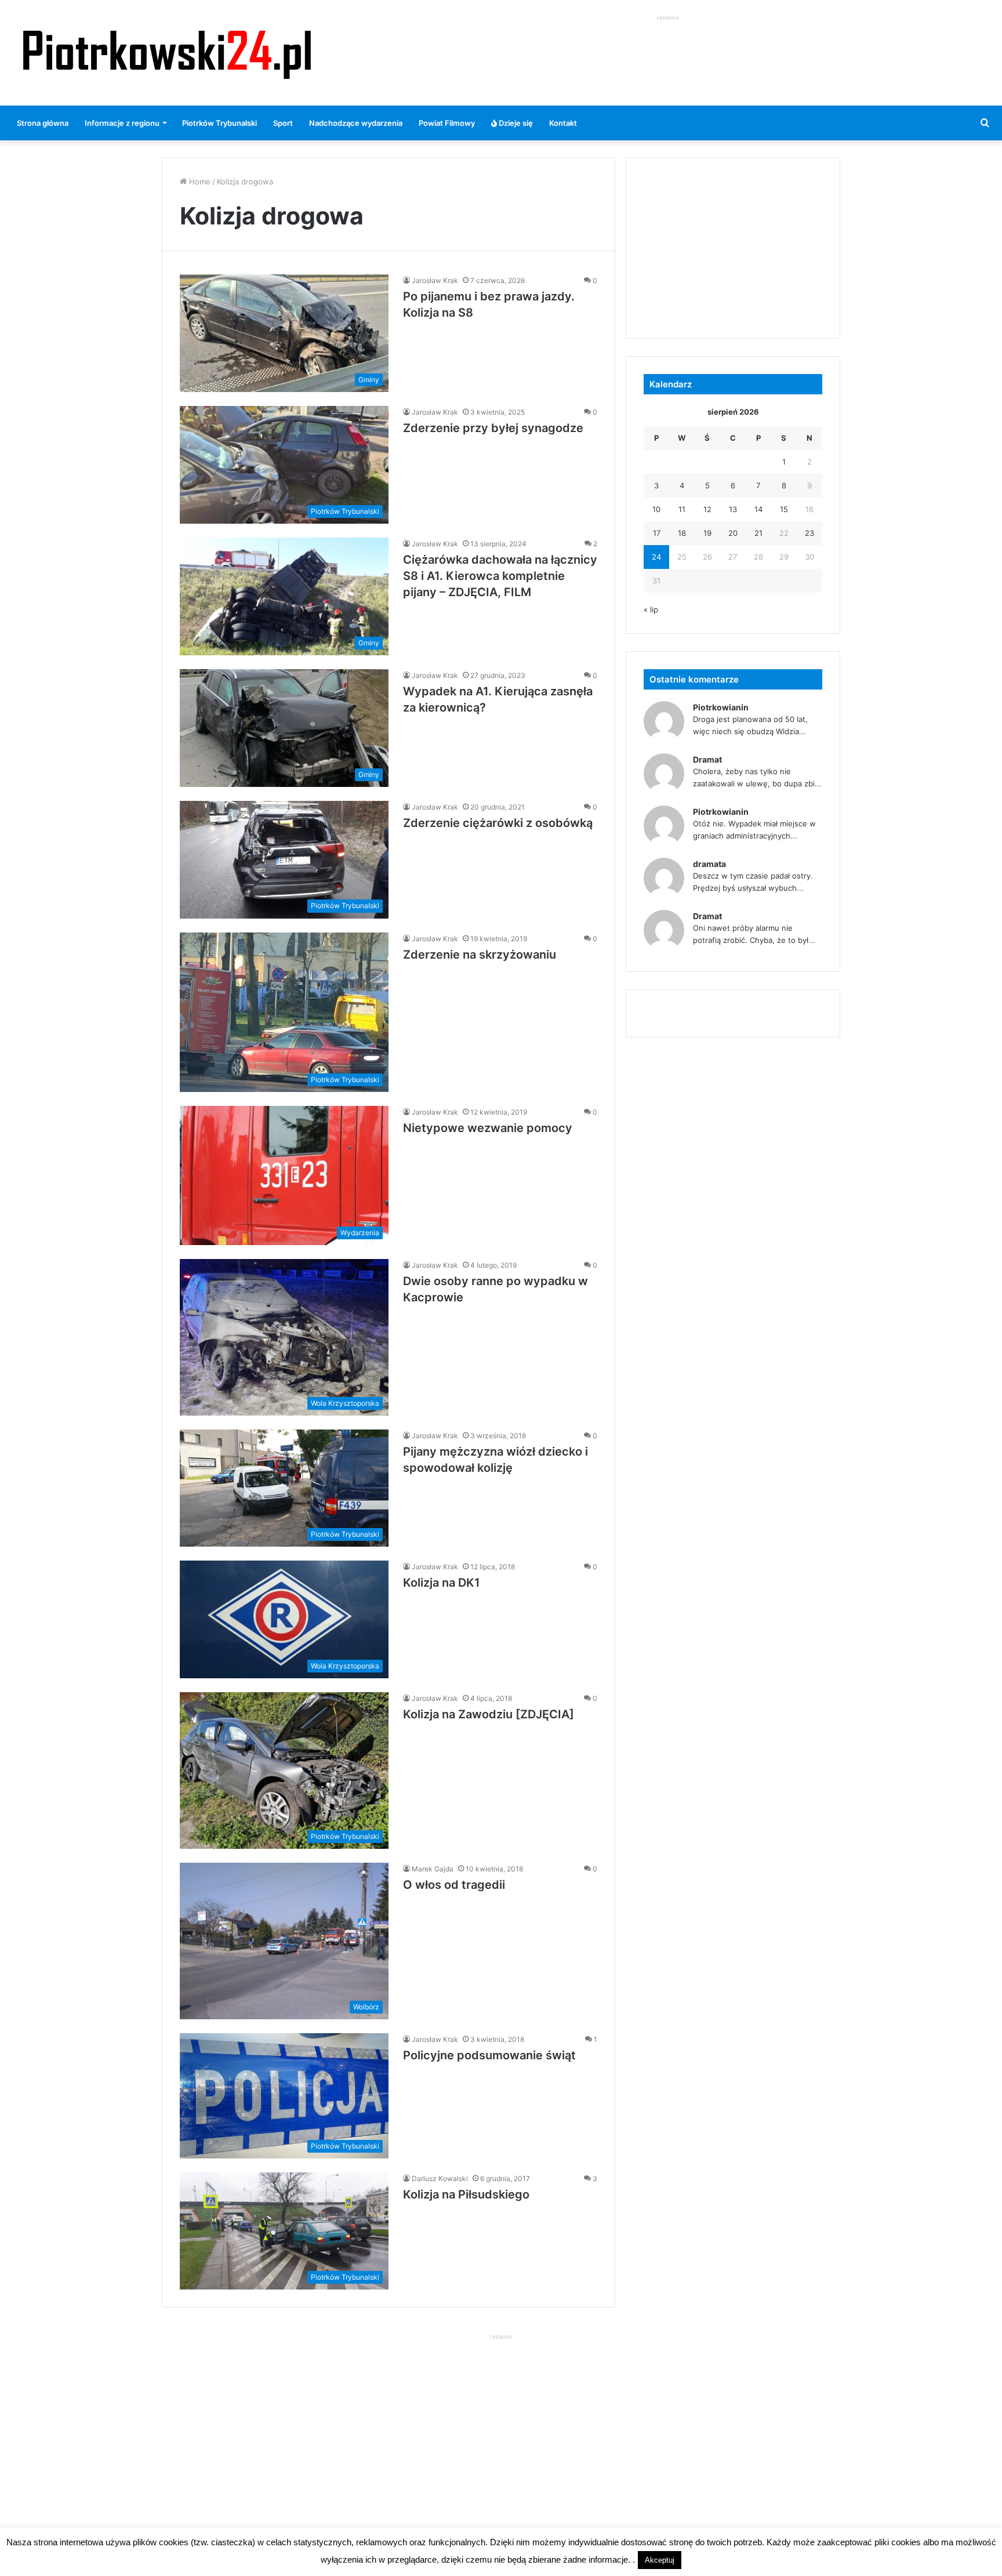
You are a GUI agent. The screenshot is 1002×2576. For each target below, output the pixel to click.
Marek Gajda (433, 1869)
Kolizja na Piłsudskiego (466, 2194)
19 (707, 533)
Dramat (707, 759)
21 (758, 533)
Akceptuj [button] (660, 2560)
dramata (709, 864)
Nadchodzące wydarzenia (356, 123)
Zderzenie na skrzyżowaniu (480, 955)
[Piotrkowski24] (167, 53)
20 (733, 533)
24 (656, 557)
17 (657, 533)
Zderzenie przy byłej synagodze (493, 428)
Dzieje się (515, 123)
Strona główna (43, 123)
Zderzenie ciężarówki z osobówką (498, 823)
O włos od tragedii (454, 1885)
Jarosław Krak (435, 280)
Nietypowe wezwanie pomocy (488, 1128)
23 (809, 533)
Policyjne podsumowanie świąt (489, 2055)
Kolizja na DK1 (442, 1583)
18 (682, 533)
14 (758, 509)
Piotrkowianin (721, 707)
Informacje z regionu (122, 123)
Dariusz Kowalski (440, 2178)
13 (733, 509)
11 (682, 509)
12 (707, 509)
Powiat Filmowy (447, 123)
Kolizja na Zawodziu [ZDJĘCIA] (489, 1714)
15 (784, 509)
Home (199, 182)
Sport (283, 123)
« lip (651, 609)
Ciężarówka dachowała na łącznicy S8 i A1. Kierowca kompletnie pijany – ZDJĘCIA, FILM (500, 576)
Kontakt (563, 123)
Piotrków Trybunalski (219, 123)
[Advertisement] (668, 50)
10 (656, 509)
